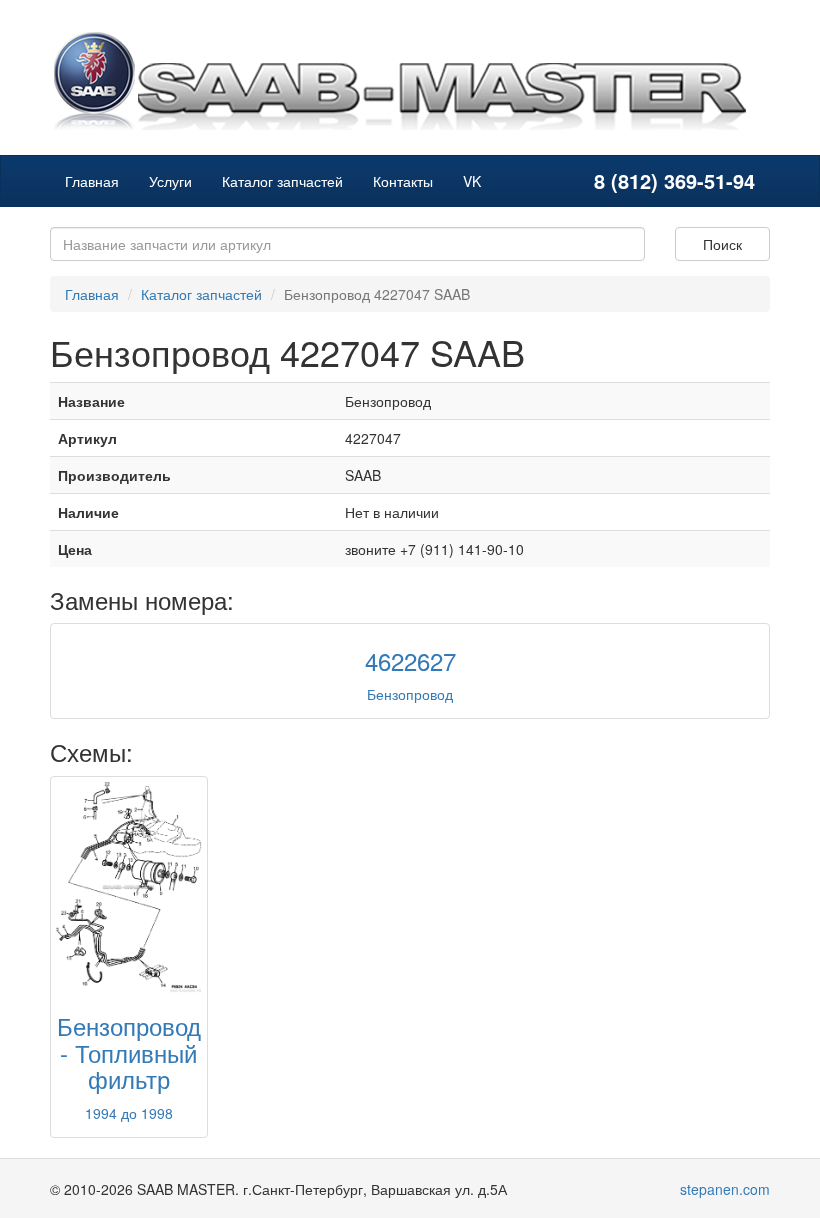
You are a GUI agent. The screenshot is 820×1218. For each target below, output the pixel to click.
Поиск (722, 244)
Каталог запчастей (282, 181)
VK (472, 181)
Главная (92, 181)
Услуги (170, 181)
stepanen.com (725, 1189)
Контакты (403, 181)
